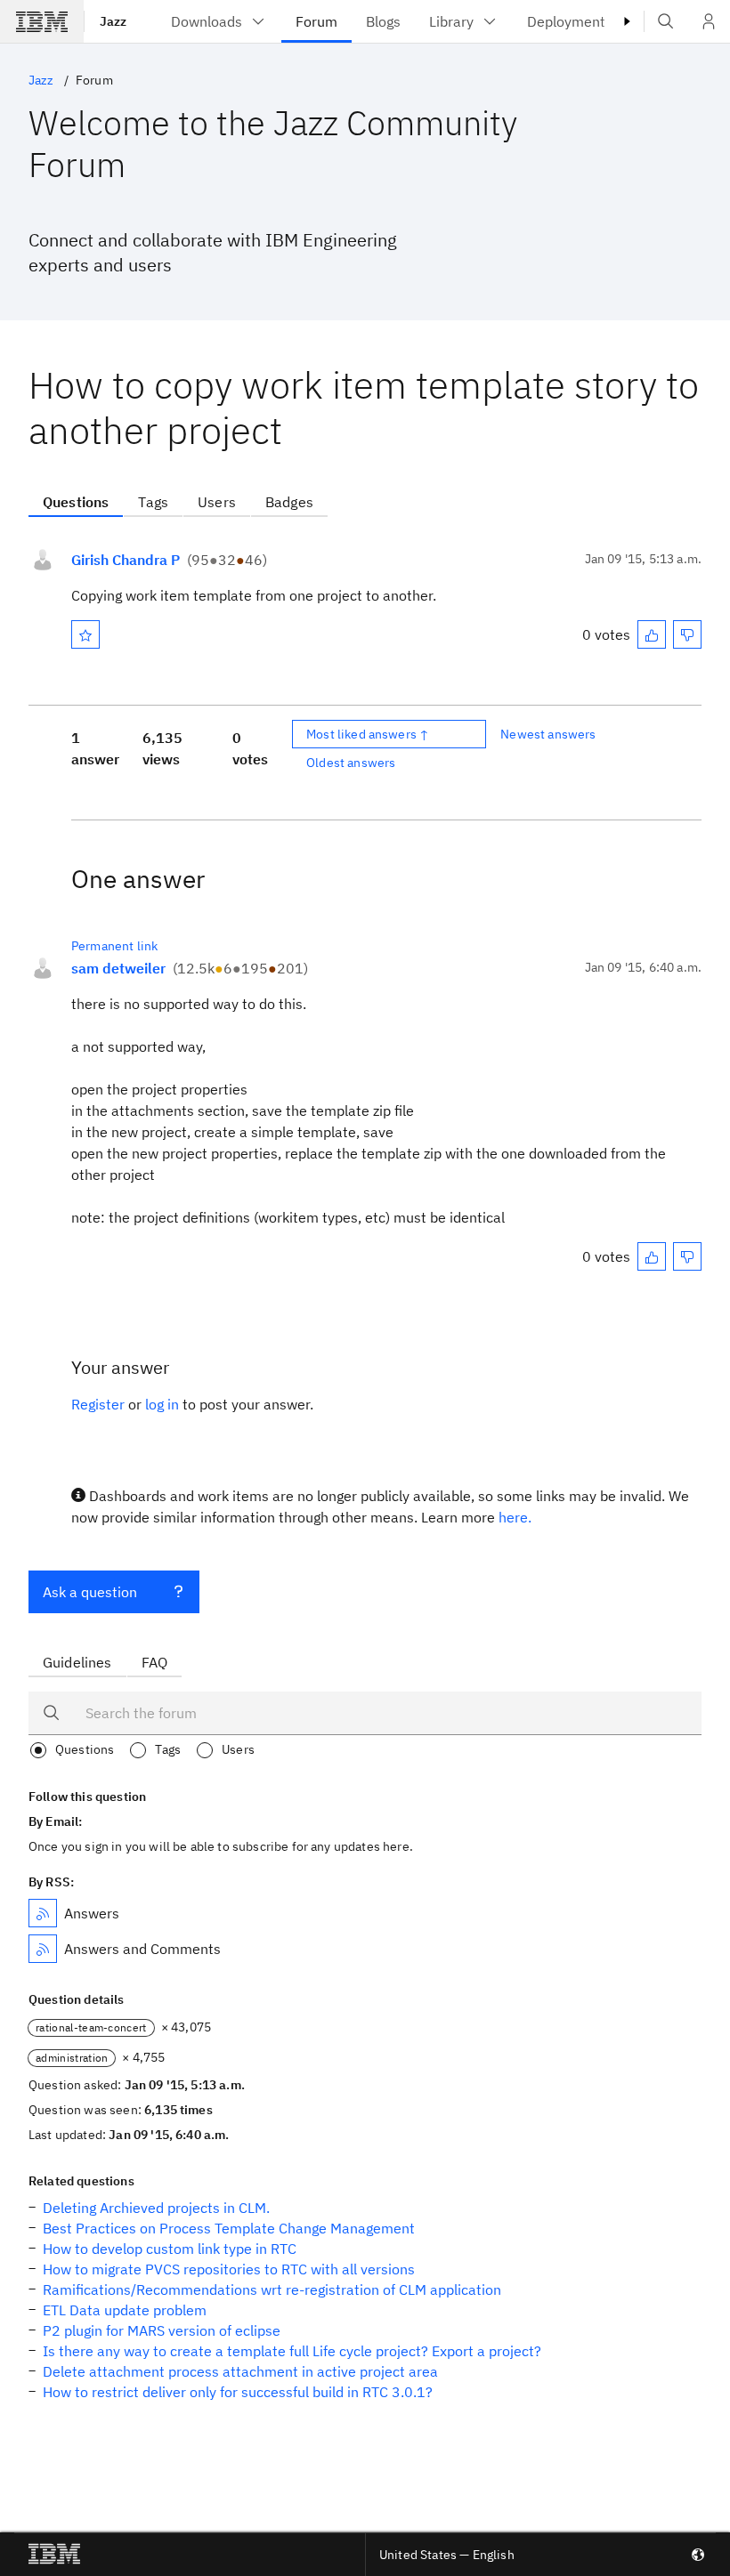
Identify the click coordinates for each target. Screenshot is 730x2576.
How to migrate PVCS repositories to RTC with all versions (229, 2269)
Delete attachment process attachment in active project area (240, 2371)
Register (98, 1404)
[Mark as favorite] (85, 634)
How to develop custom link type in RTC (170, 2249)
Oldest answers (351, 763)
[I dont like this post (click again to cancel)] (687, 634)
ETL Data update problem (125, 2310)
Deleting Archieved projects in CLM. (156, 2208)
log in (162, 1404)
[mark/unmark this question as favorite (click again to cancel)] (85, 634)
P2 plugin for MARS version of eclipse (162, 2330)
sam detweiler (118, 968)
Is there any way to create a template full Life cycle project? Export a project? (292, 2351)
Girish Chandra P (126, 560)
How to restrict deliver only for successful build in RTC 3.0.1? (238, 2392)
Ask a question (90, 1592)
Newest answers (548, 734)
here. (515, 1517)
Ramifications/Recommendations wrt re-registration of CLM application (272, 2289)
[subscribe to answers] (43, 1913)
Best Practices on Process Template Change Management (229, 2228)
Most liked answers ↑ (368, 734)
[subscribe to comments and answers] (43, 1949)
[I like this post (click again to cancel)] (652, 634)
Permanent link (114, 946)
